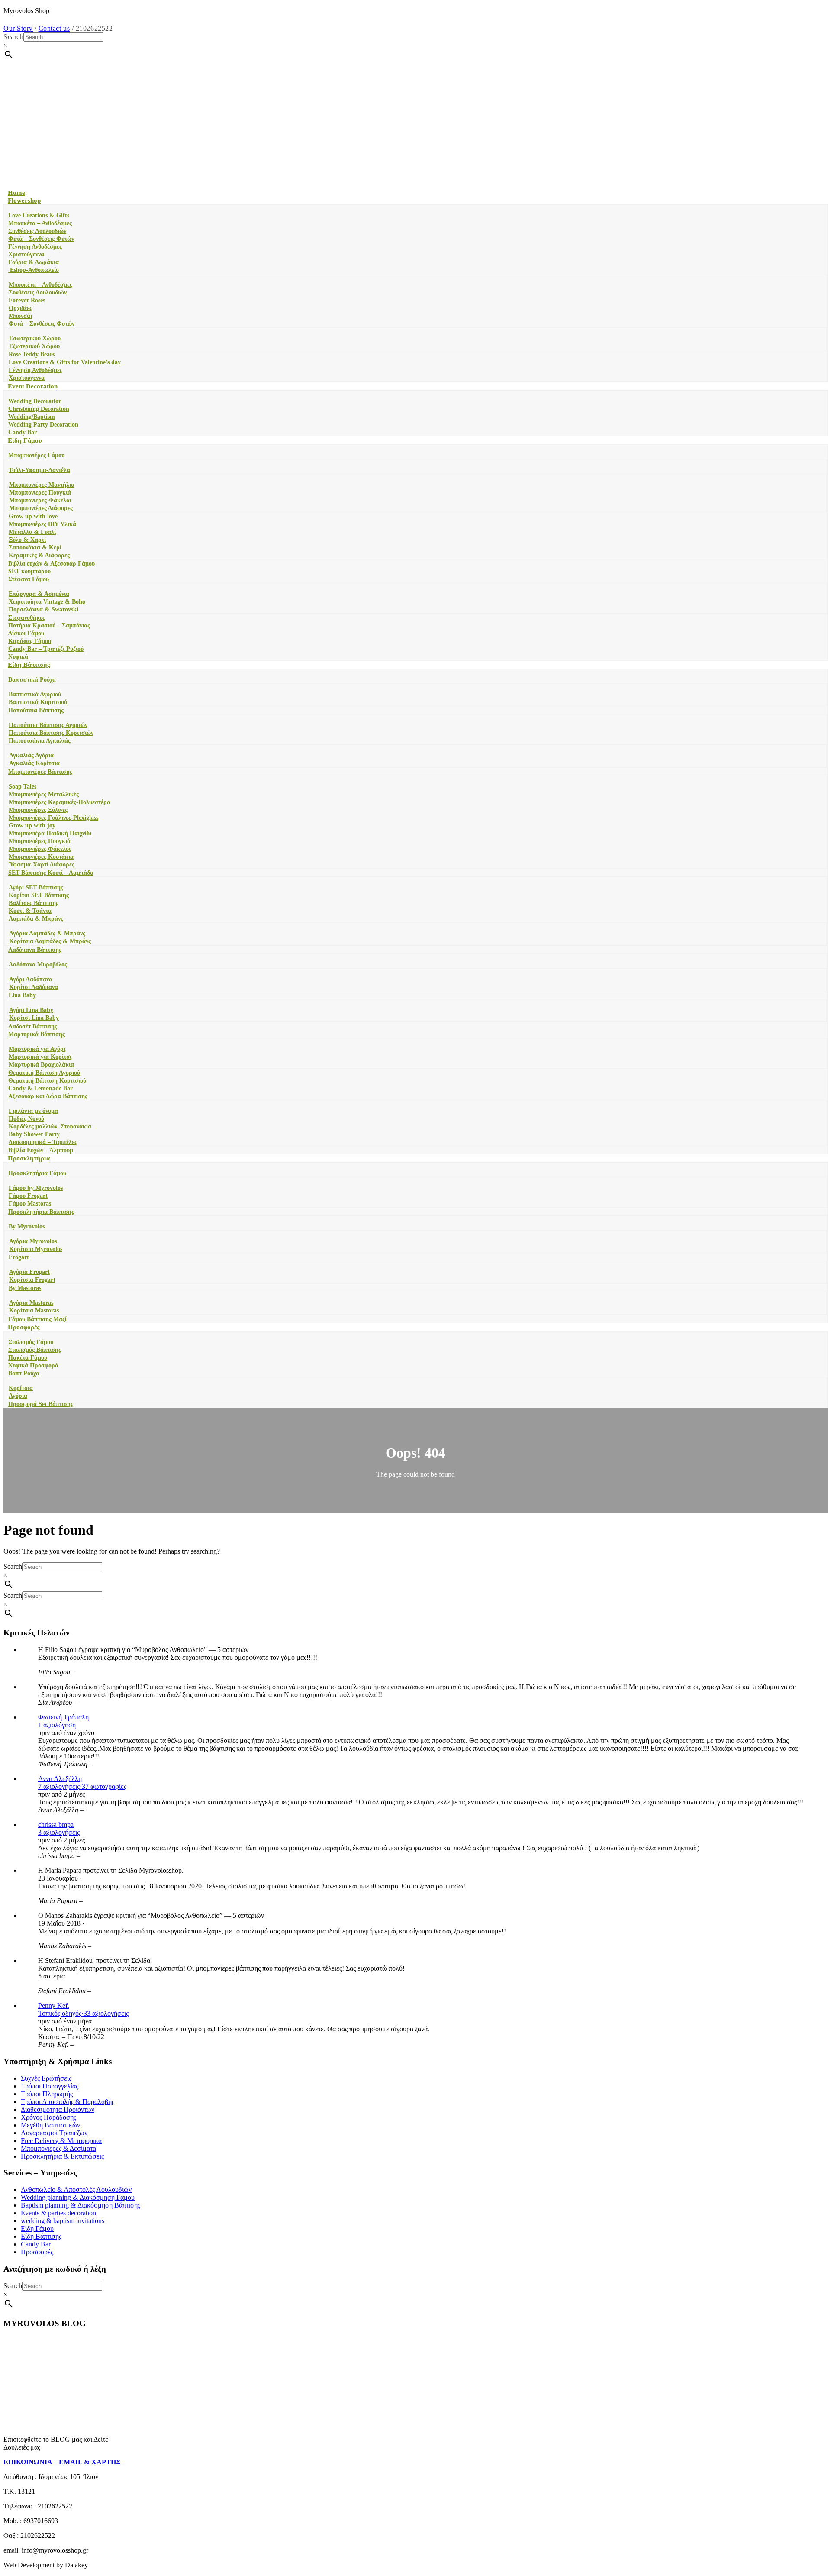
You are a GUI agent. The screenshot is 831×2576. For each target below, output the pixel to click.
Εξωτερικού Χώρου (34, 346)
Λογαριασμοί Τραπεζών (54, 2133)
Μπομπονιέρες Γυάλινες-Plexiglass (53, 818)
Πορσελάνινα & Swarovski (43, 609)
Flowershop (24, 200)
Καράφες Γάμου (30, 641)
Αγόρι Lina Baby (31, 1010)
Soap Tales (23, 787)
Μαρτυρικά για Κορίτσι (40, 1057)
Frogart (19, 1257)
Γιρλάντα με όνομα (33, 1111)
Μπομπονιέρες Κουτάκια (41, 857)
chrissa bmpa (56, 1825)
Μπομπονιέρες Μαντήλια (42, 485)
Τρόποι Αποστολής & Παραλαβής (68, 2102)
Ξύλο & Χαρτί (27, 540)
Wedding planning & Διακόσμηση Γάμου (78, 2197)
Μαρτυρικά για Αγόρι (37, 1049)
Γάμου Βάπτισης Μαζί (37, 1319)
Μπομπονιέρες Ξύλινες (38, 810)
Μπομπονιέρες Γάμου (36, 455)
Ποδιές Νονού (26, 1119)
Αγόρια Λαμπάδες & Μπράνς (47, 933)
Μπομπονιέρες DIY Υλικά (42, 524)
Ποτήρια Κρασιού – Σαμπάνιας (49, 625)
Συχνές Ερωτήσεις (46, 2078)
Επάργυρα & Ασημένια (39, 594)
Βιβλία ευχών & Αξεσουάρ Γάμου (52, 564)
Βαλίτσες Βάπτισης (34, 903)
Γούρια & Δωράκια (34, 262)
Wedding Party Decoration (43, 425)
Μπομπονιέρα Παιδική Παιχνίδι (50, 833)
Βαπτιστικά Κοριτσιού (38, 702)
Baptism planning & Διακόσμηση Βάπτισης (81, 2205)
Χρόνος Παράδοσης (48, 2117)
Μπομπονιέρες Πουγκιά (40, 841)
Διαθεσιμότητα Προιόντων (58, 2109)
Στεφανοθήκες (27, 618)
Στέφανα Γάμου (29, 579)
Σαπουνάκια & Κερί (35, 548)
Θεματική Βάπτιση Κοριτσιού (47, 1081)
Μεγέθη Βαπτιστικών (50, 2125)
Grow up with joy (32, 826)
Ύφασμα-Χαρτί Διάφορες (42, 865)
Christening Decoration (39, 409)
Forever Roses (27, 300)
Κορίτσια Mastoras (34, 1311)
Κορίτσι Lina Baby (34, 1018)
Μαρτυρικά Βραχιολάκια (41, 1065)
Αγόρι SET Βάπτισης (36, 887)
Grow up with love (33, 516)
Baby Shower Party (34, 1134)
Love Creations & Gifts (39, 215)
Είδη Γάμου (25, 440)
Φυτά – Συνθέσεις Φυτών (41, 239)
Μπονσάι (20, 316)
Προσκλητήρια (29, 1158)
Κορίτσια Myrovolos (36, 1249)
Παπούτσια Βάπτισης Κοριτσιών (51, 733)
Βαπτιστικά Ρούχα (32, 680)
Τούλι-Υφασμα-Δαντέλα (39, 470)
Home (16, 193)
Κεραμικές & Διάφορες (39, 555)
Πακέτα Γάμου (28, 1358)
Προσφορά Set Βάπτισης (41, 1404)
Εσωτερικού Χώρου (35, 338)
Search (13, 37)
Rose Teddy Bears (32, 354)
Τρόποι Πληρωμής (47, 2094)
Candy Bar (23, 432)
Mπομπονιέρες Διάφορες (41, 508)
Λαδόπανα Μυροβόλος (38, 965)
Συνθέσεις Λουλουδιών (37, 231)
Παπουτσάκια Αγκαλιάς (40, 741)
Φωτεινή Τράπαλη (63, 1717)
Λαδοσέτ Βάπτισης (33, 1026)
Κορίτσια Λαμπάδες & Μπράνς (50, 941)
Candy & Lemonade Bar (40, 1088)
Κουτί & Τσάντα (30, 911)
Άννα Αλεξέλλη (60, 1779)
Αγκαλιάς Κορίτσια (34, 763)
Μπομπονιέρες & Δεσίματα (58, 2148)
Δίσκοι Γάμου (26, 633)
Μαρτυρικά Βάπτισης (37, 1034)
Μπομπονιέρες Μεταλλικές (44, 794)
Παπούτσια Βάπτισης (36, 710)
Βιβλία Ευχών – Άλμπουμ (41, 1150)
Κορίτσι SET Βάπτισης (39, 895)
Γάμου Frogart (28, 1196)
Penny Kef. (54, 2006)
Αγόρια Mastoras (31, 1303)
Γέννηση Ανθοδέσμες (35, 247)
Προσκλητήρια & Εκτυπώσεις (62, 2156)
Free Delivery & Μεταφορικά (61, 2141)
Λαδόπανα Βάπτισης (35, 950)
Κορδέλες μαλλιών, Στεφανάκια (50, 1126)
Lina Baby (22, 995)
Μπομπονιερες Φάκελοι (40, 500)
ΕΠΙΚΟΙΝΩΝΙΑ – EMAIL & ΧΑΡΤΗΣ (62, 2462)
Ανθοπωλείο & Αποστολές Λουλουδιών (76, 2190)
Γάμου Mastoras (30, 1204)
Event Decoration (33, 386)
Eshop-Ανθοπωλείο (34, 270)
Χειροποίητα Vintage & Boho (47, 602)
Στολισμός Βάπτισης (35, 1350)
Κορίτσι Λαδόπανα (34, 987)
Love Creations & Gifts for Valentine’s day (65, 362)
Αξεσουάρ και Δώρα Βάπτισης (48, 1096)
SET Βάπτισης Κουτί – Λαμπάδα (51, 873)
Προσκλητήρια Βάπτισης (41, 1212)
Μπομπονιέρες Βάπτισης (40, 772)
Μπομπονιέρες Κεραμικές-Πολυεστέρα (60, 802)
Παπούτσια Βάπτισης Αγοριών (48, 725)
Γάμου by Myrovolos (36, 1188)
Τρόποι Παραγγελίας (50, 2086)
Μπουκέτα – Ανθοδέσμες (40, 223)
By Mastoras (25, 1288)
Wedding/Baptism (32, 417)
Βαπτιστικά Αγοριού (35, 694)
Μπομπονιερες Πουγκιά (40, 493)
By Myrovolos (27, 1227)
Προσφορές (24, 1327)
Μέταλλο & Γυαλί (32, 532)
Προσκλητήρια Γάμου (37, 1173)
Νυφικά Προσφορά (33, 1366)
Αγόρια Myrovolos (33, 1241)
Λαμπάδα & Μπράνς (36, 919)
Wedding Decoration (35, 401)
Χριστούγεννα (26, 254)
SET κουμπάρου (29, 571)
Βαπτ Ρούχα (24, 1373)
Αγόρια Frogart (29, 1272)
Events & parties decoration (58, 2213)
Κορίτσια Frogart (32, 1280)
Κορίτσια (21, 1388)
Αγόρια (18, 1396)
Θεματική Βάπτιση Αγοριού (44, 1073)
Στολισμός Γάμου (31, 1342)
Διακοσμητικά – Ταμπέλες (43, 1142)
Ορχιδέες (20, 308)
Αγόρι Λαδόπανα (31, 979)
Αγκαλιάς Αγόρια (31, 755)
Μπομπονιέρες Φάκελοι (40, 849)
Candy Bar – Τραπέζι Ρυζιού (46, 649)
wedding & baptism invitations (63, 2221)
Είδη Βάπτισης (29, 665)
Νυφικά (18, 657)
